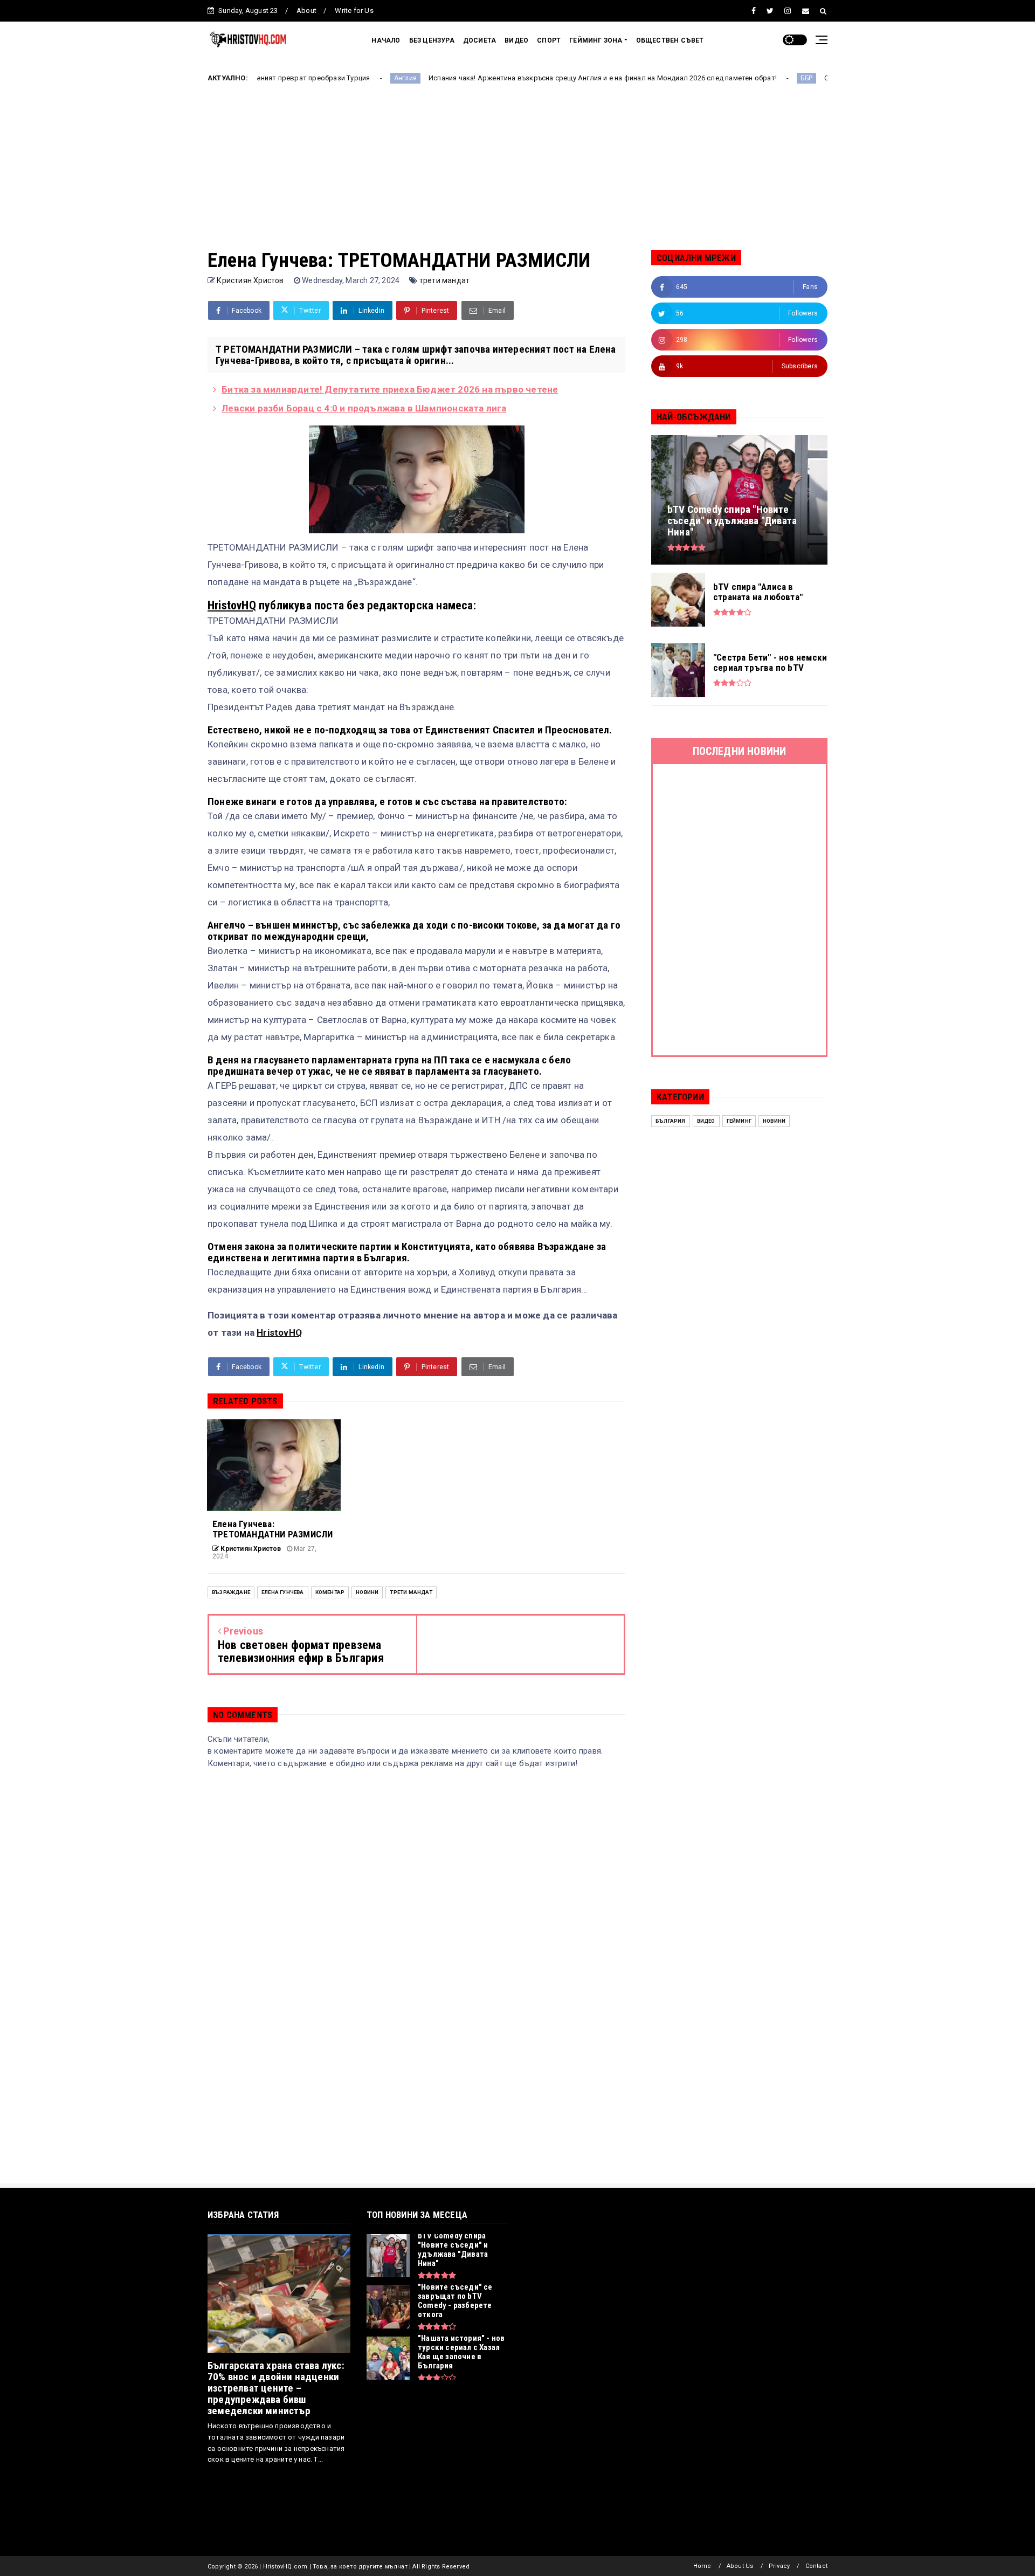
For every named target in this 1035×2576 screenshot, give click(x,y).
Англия (307, 78)
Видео (706, 1121)
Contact (816, 2566)
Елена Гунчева (283, 1592)
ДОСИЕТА (479, 40)
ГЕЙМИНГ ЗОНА (596, 40)
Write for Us (354, 11)
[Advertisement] (517, 174)
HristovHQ (232, 605)
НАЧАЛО (386, 40)
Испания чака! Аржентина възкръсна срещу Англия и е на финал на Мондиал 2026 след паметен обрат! (505, 78)
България (671, 1121)
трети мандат (444, 280)
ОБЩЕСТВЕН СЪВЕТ (670, 40)
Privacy (779, 2566)
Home (702, 2566)
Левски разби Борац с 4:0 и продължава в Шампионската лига (364, 408)
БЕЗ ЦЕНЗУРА (432, 40)
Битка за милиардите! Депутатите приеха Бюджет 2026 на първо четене (390, 389)
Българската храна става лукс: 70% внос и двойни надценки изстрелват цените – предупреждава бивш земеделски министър (276, 2388)
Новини (367, 1592)
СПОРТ (549, 40)
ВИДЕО (516, 40)
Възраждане (231, 1592)
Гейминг (739, 1121)
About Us (740, 2566)
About (306, 11)
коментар (330, 1592)
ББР (709, 78)
